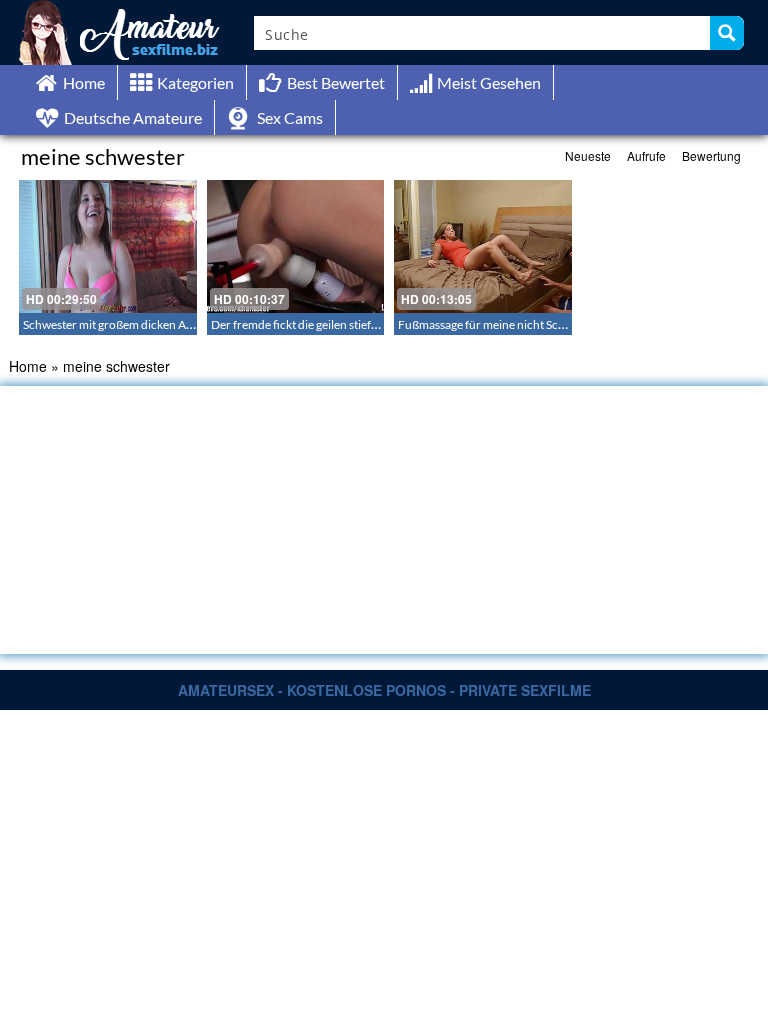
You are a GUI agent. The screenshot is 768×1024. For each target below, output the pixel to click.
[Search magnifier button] (727, 33)
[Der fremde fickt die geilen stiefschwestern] (296, 246)
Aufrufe (646, 155)
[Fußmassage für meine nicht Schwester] (483, 246)
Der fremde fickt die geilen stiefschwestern (321, 324)
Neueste (588, 155)
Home (28, 366)
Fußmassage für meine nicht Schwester (499, 324)
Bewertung (711, 155)
